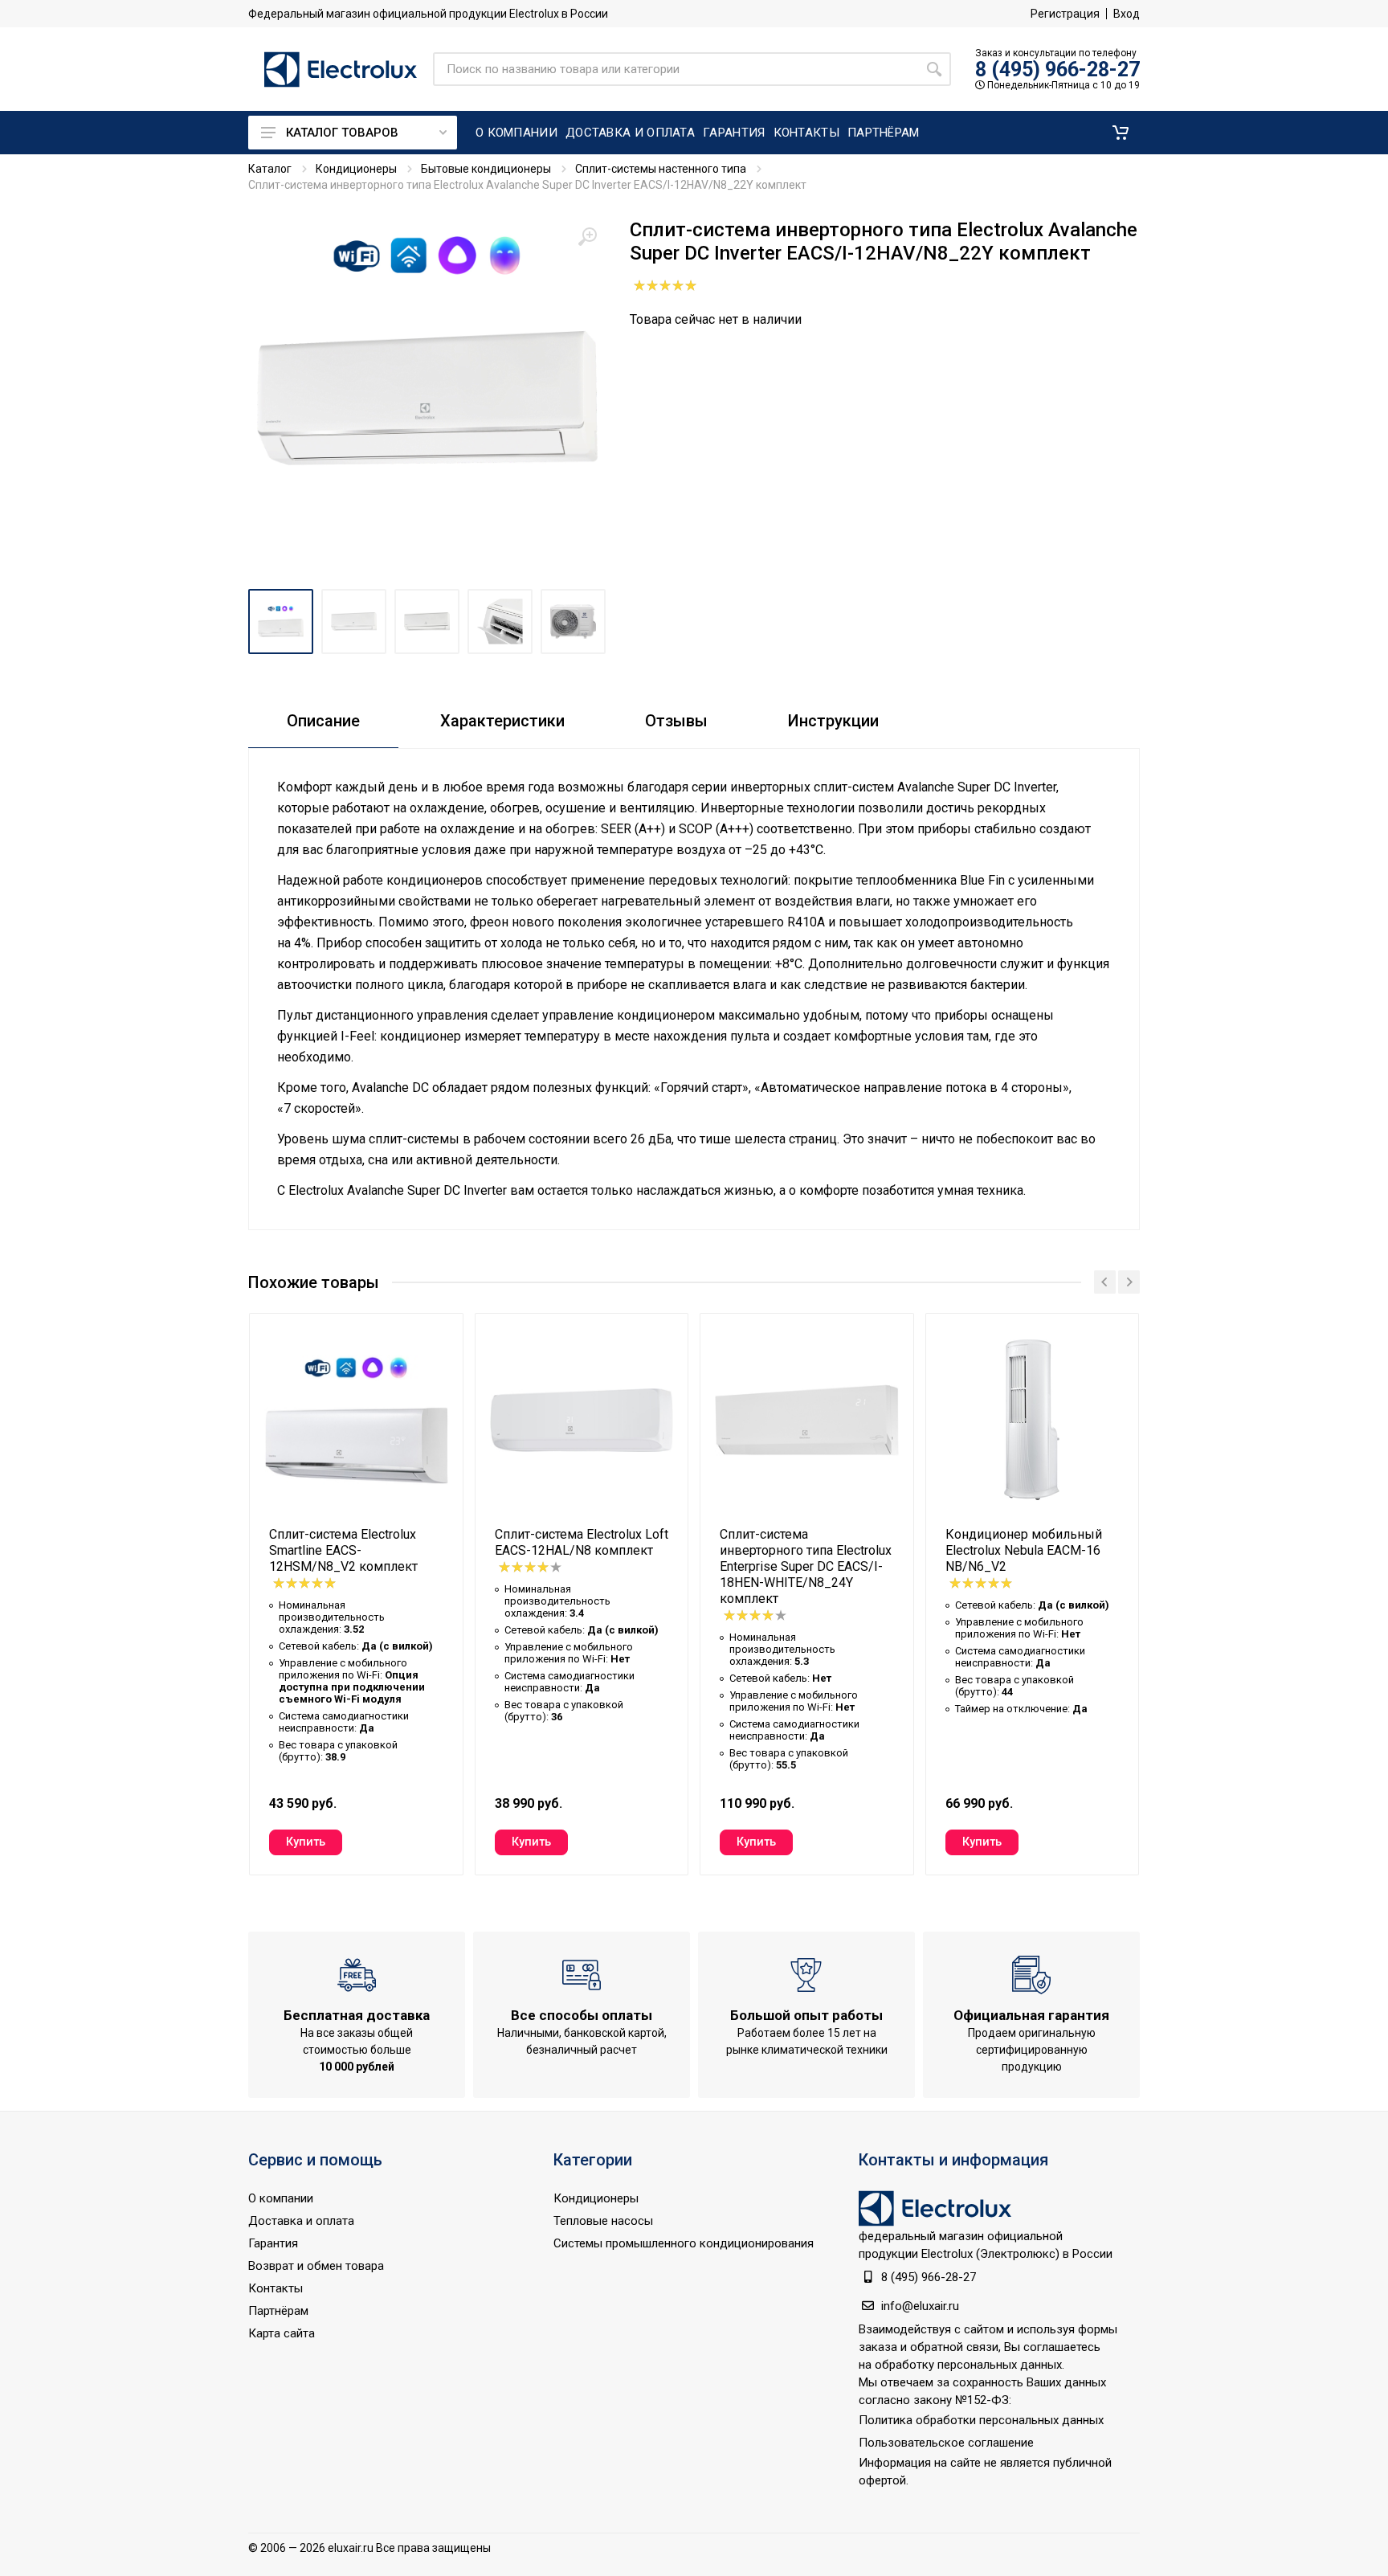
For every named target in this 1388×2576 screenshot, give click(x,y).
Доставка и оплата (301, 2221)
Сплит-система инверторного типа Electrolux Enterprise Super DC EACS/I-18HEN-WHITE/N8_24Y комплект (806, 1566)
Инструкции (833, 721)
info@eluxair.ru (920, 2306)
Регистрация (1065, 14)
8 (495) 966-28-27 (1057, 70)
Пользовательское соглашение (946, 2443)
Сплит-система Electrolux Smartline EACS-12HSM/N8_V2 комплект (343, 1550)
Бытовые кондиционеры (486, 169)
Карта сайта (282, 2333)
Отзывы (676, 721)
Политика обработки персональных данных (981, 2420)
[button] (1121, 133)
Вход (1127, 14)
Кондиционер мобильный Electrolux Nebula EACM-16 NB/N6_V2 (1024, 1550)
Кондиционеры (356, 169)
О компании (281, 2198)
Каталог (270, 169)
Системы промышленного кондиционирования (684, 2243)
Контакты (276, 2288)
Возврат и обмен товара (316, 2266)
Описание (323, 721)
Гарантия (273, 2243)
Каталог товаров (342, 133)
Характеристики (502, 721)
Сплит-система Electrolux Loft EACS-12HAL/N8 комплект (582, 1542)
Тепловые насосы (603, 2221)
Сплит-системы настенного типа (661, 169)
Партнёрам (278, 2311)
